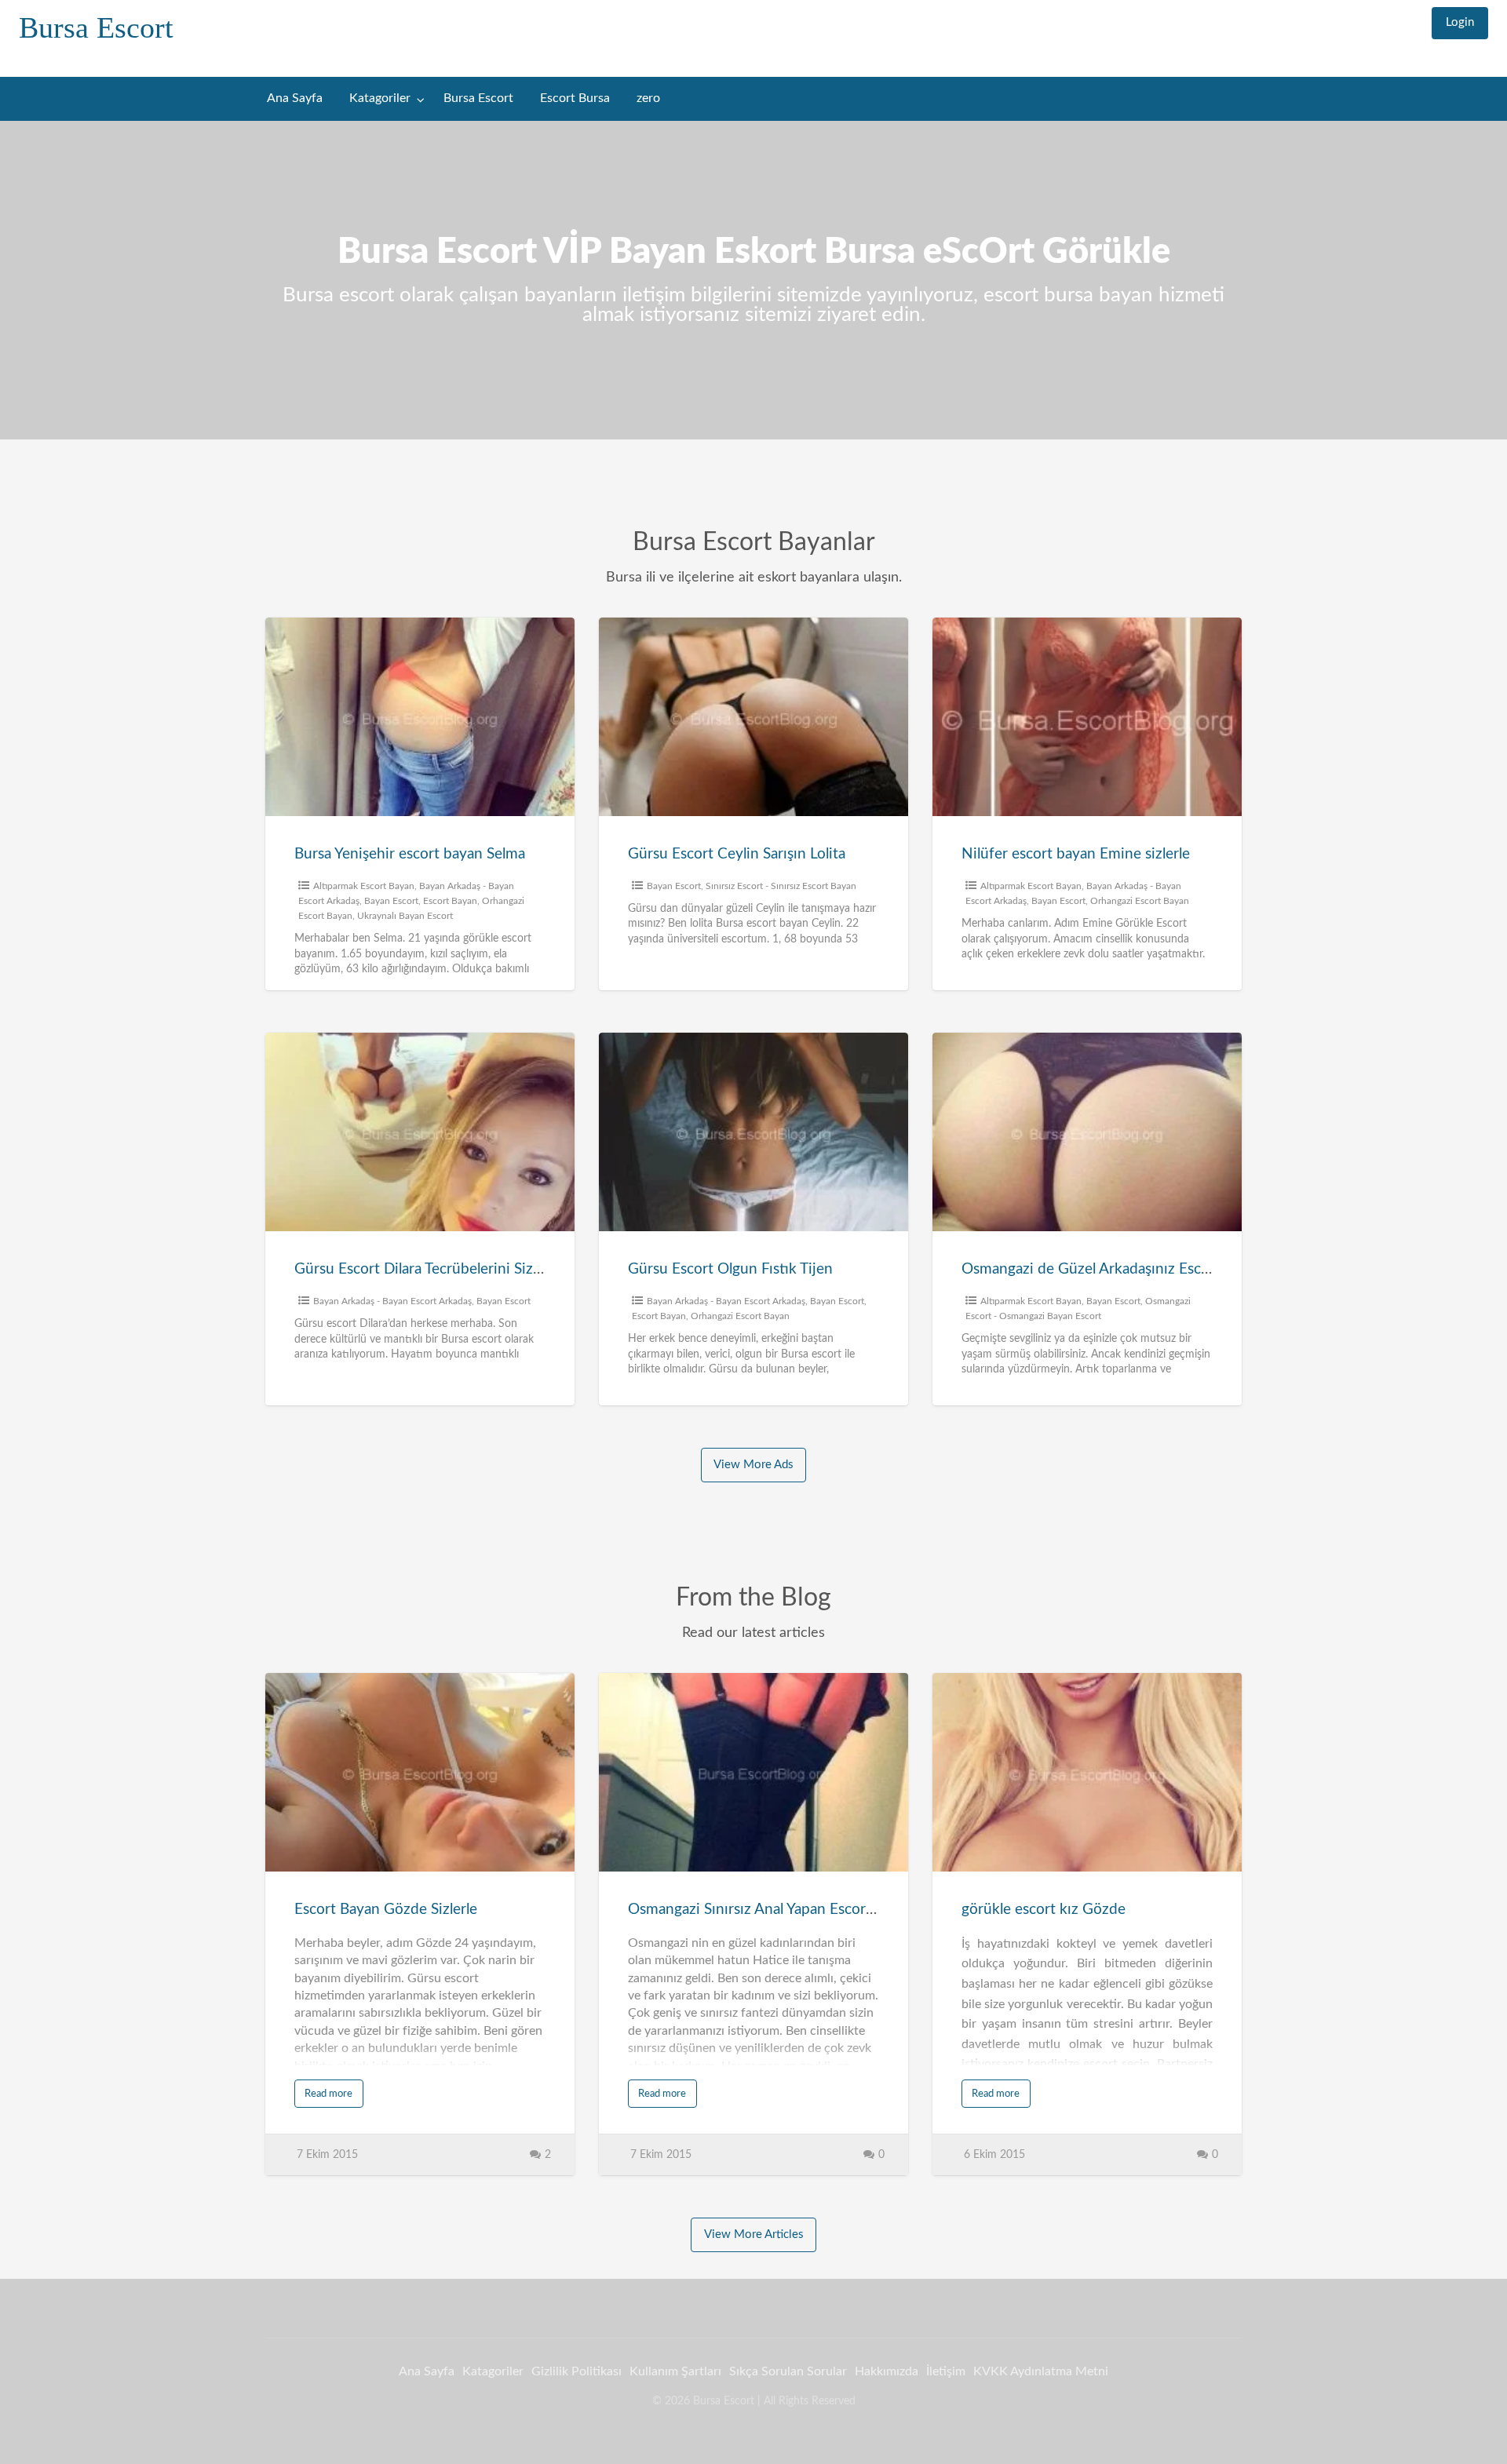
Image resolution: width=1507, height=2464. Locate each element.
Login (1460, 22)
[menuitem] (1460, 23)
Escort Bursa (575, 98)
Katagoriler (380, 98)
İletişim (946, 2371)
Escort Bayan (450, 901)
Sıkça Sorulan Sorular (788, 2371)
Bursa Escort (96, 27)
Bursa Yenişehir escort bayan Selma (410, 854)
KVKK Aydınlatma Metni (1041, 2371)
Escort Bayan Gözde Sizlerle (386, 1910)
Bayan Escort (391, 901)
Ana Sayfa (295, 98)
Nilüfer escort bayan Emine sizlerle (1076, 854)
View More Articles (754, 2234)
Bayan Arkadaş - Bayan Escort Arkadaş (392, 1301)
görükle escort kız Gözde (1044, 1910)
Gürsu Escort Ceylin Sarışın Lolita (737, 854)
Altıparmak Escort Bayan (364, 886)
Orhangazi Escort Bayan (1140, 901)
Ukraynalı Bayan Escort (405, 916)
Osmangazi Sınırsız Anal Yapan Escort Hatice (773, 1910)
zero (648, 98)
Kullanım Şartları (675, 2371)
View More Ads (753, 1465)
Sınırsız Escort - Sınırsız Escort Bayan (781, 886)
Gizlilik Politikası (577, 2371)
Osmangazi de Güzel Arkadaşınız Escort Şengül (1115, 1269)
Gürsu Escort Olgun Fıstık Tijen (730, 1269)
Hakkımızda (887, 2371)
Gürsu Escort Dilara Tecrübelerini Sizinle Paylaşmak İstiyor (484, 1269)
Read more (328, 2094)
